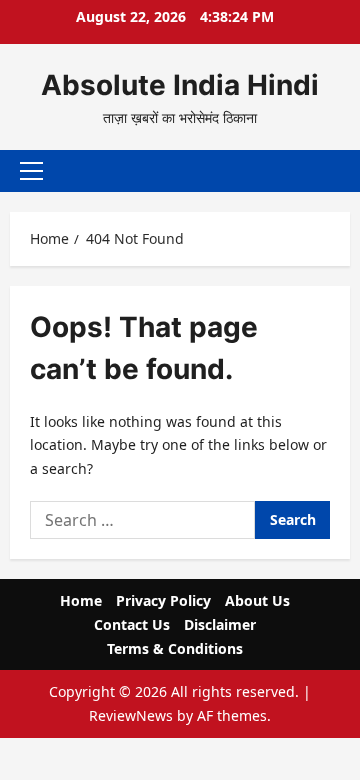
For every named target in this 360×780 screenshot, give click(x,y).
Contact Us (132, 624)
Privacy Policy (163, 600)
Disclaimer (220, 624)
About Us (257, 600)
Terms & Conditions (175, 648)
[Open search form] (325, 170)
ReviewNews (131, 715)
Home (81, 600)
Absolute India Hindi (180, 85)
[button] (31, 171)
